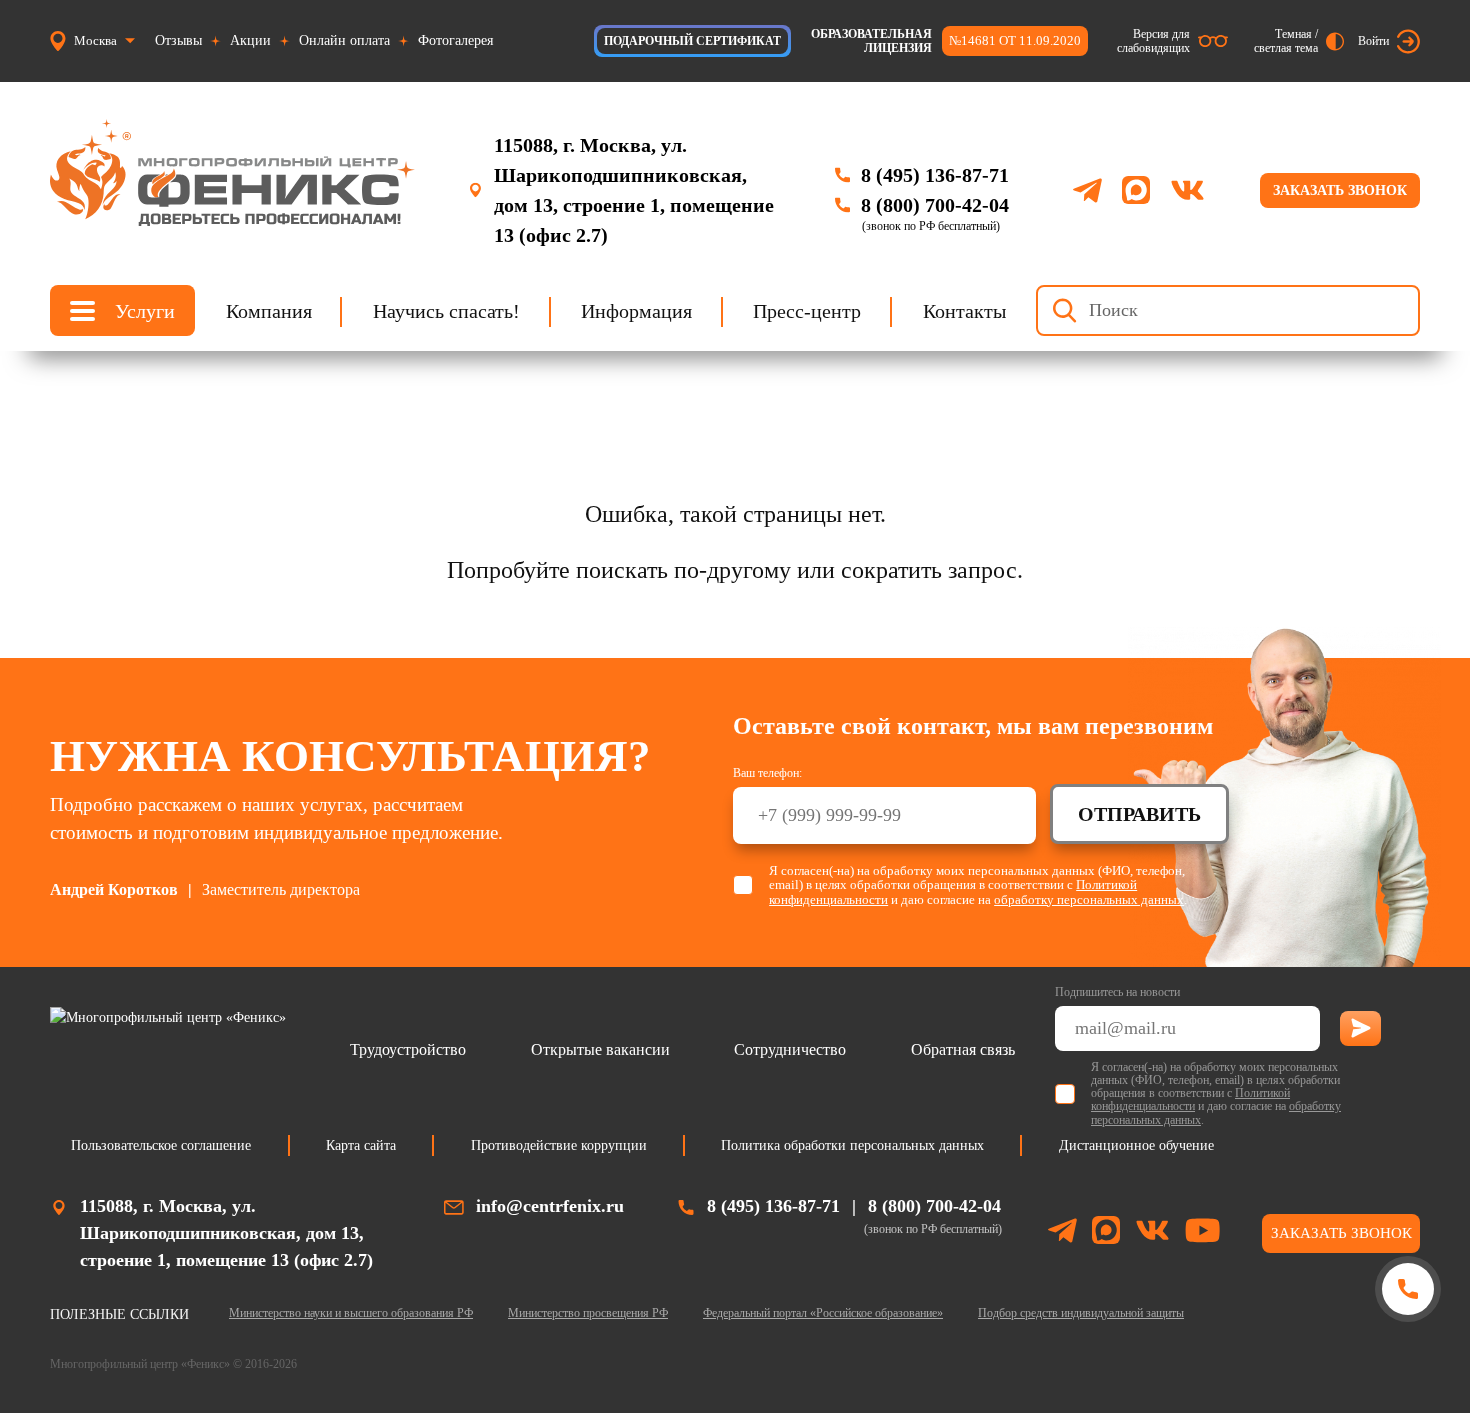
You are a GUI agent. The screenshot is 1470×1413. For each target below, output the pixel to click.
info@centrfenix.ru (550, 1206)
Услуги (145, 311)
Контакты (964, 311)
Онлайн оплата (344, 40)
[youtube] (1202, 1233)
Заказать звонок (1340, 190)
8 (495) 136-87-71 (935, 175)
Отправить (1139, 814)
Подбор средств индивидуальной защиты (1081, 1313)
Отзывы (178, 40)
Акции (250, 40)
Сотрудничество (790, 1049)
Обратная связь (963, 1049)
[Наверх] (1407, 1365)
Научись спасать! (446, 311)
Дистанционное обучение (1136, 1145)
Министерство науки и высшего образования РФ (351, 1313)
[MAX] (1136, 190)
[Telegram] (1087, 190)
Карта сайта (361, 1145)
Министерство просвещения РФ (588, 1313)
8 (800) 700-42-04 (935, 205)
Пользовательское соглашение (161, 1145)
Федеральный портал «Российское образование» (823, 1313)
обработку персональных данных (1089, 899)
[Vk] (1187, 190)
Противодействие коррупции (559, 1145)
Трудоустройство (408, 1049)
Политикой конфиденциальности (1190, 1099)
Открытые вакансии (600, 1049)
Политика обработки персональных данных (852, 1145)
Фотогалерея (455, 40)
